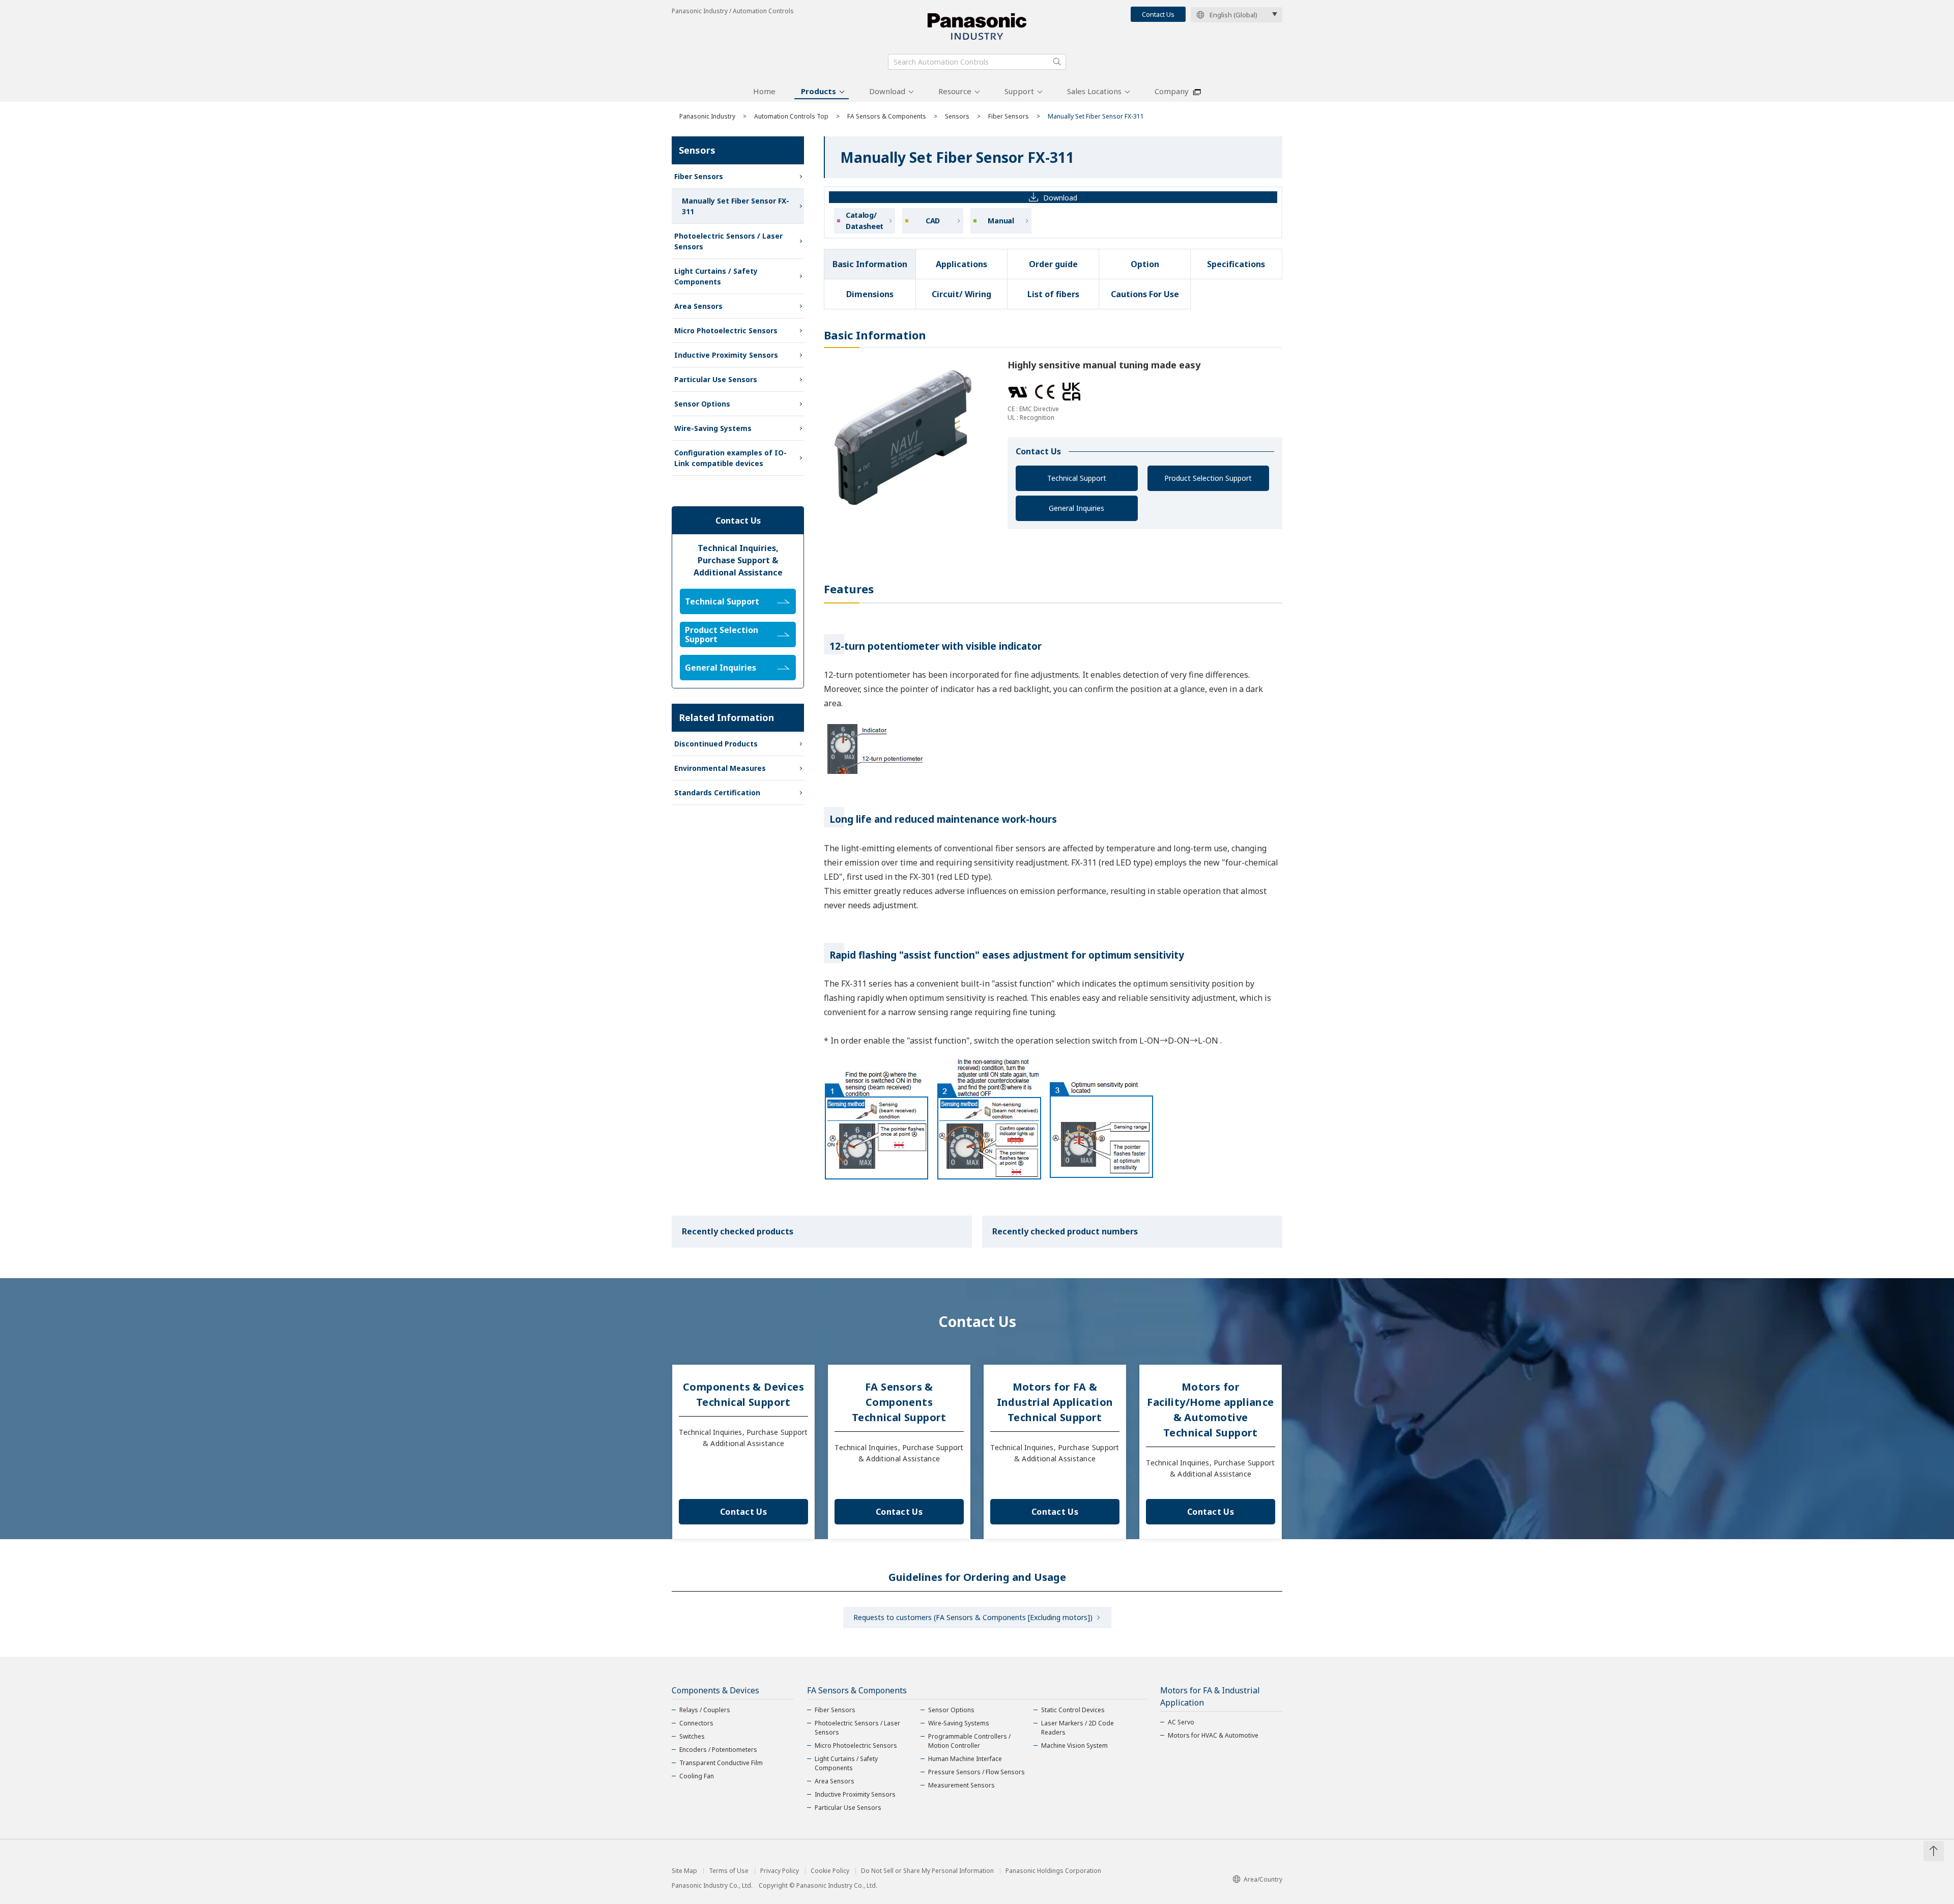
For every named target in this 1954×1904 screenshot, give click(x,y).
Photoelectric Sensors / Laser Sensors (728, 241)
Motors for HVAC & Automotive (1213, 1735)
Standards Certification (717, 792)
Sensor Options (702, 404)
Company (1172, 91)
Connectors (696, 1723)
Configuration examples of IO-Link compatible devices (730, 458)
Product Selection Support (1208, 478)
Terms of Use (729, 1871)
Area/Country (1263, 1879)
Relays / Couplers (705, 1710)
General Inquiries (1076, 508)
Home (764, 91)
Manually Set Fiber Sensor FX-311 (736, 206)
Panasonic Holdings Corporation (1053, 1871)
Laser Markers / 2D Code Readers (1077, 1728)
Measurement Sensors (961, 1785)
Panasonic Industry (707, 116)
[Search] (1057, 62)
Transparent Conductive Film (721, 1763)
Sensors (957, 116)
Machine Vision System (1074, 1746)
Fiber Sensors (1009, 116)
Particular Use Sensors (716, 379)
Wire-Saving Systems (713, 428)
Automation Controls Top (791, 116)
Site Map (684, 1871)
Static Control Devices (1073, 1710)
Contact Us (1158, 14)
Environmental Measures (720, 768)
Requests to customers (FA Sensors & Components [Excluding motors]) (973, 1617)
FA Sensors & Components (887, 116)
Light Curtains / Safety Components (716, 276)
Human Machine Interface (965, 1759)
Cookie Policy (830, 1871)
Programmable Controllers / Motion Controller (969, 1741)
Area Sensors (698, 306)
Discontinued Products (716, 744)
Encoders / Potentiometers (718, 1750)
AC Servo (1181, 1722)
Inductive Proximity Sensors (726, 355)
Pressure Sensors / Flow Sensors (976, 1772)
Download (887, 91)
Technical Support (1077, 478)
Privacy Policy (780, 1871)
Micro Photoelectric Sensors (726, 330)
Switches (692, 1736)
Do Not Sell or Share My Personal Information (927, 1871)
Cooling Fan (697, 1776)
